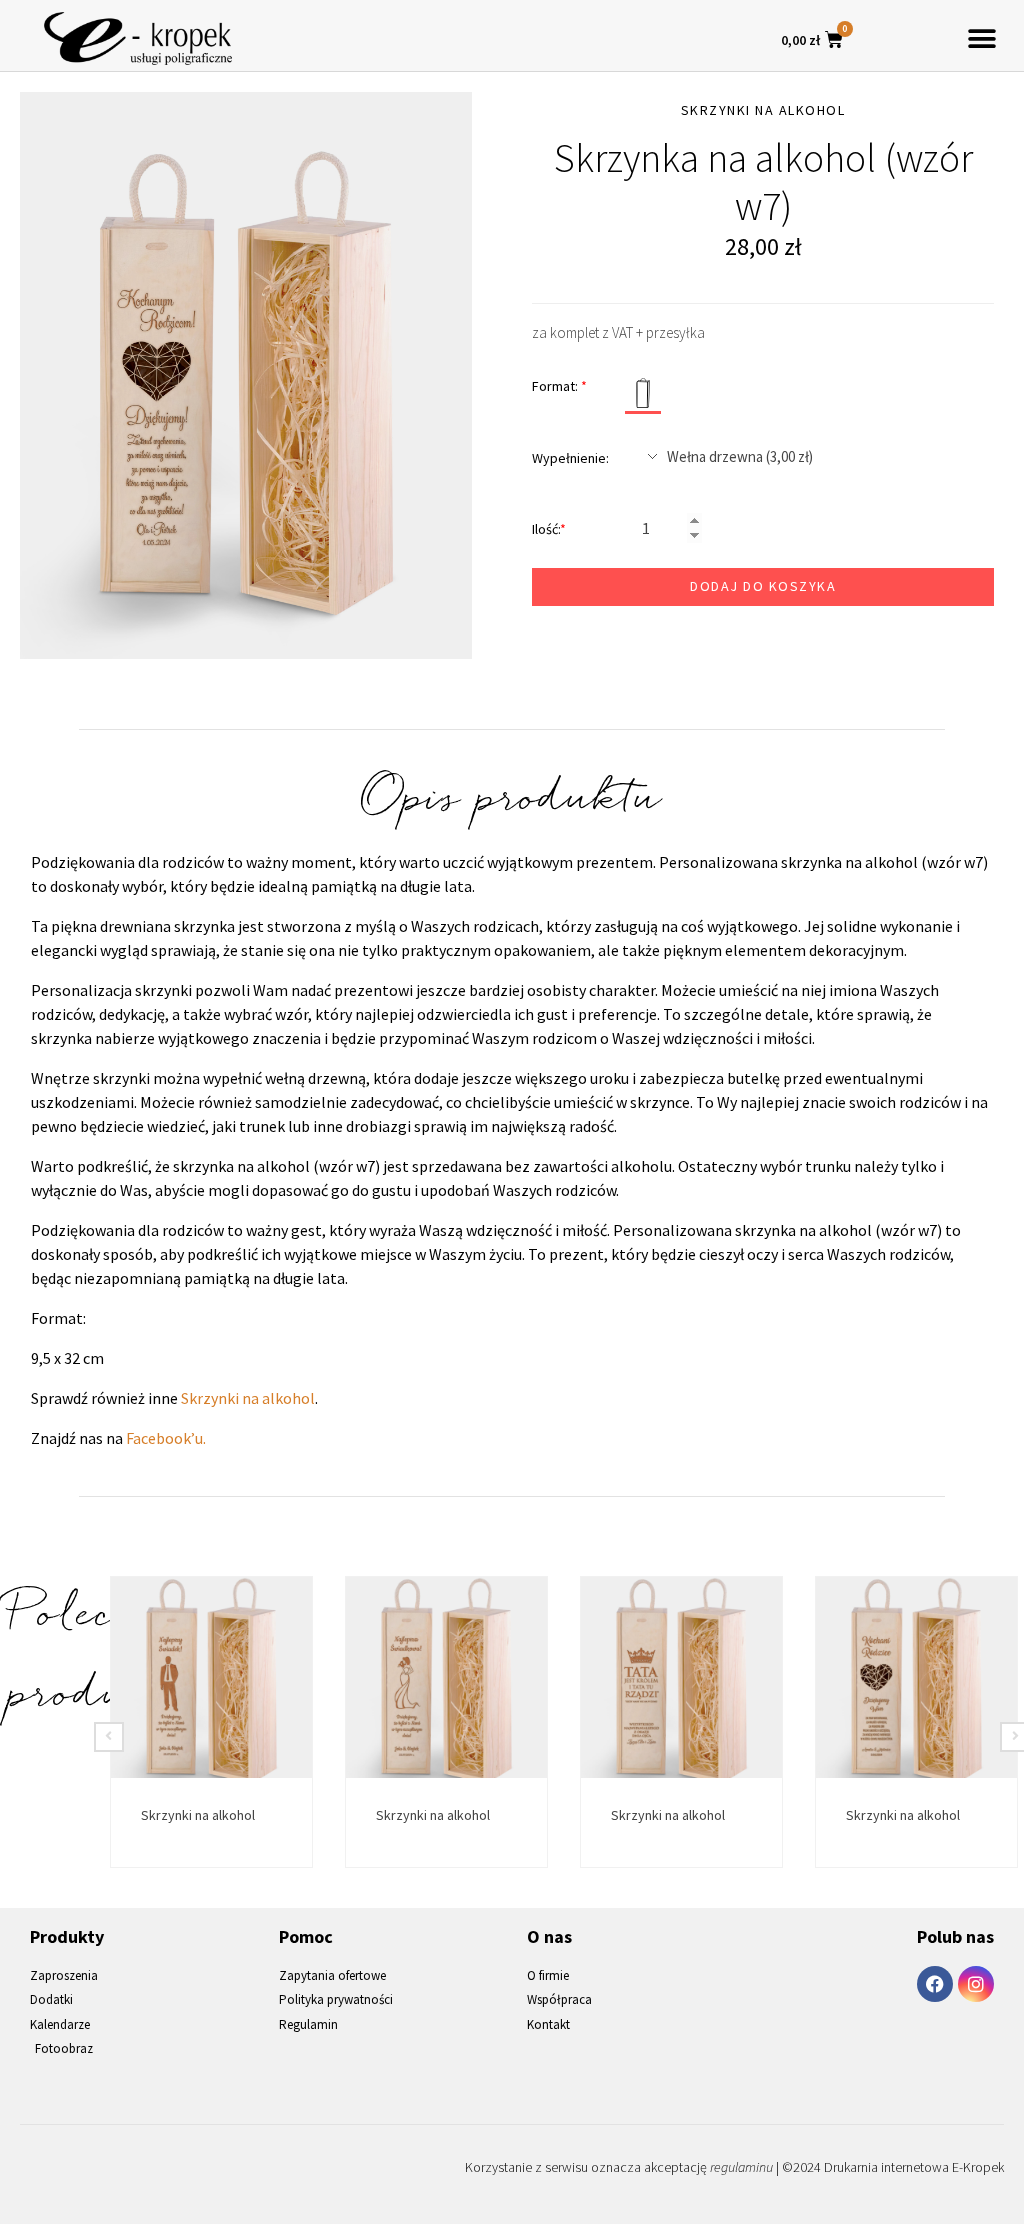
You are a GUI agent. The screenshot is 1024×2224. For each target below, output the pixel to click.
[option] (246, 375)
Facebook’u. (166, 1438)
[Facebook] (935, 1984)
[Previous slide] (109, 1737)
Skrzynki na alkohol (248, 1398)
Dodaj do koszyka (763, 586)
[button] (981, 38)
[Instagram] (976, 1984)
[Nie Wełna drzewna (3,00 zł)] (813, 457)
